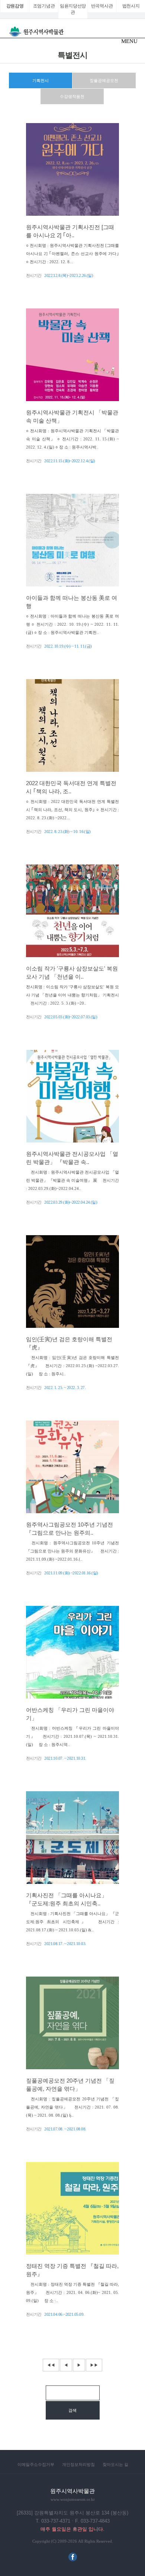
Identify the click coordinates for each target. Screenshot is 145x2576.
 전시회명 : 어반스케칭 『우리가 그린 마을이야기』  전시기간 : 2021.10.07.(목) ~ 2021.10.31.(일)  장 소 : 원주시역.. (72, 1736)
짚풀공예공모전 (104, 80)
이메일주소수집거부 (36, 2464)
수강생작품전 (72, 96)
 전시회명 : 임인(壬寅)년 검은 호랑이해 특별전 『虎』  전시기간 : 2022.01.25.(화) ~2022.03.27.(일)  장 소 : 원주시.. (72, 1366)
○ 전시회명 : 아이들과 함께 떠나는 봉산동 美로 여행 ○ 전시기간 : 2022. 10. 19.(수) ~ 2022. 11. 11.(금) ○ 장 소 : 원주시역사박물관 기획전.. (72, 624)
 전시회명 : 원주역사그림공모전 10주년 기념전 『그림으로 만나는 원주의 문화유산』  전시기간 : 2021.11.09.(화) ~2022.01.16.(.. (72, 1551)
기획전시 (41, 80)
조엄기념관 (44, 6)
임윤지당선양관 (73, 9)
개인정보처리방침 (78, 2464)
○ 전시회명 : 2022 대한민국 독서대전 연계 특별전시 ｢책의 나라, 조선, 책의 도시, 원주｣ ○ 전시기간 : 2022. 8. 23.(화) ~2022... (72, 810)
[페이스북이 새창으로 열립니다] (73, 2560)
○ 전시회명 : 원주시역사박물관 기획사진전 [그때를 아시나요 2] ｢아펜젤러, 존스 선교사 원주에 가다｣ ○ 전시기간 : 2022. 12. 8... (72, 254)
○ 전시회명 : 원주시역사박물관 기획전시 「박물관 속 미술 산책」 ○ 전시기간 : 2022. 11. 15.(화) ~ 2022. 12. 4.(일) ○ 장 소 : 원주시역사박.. (72, 439)
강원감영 (15, 6)
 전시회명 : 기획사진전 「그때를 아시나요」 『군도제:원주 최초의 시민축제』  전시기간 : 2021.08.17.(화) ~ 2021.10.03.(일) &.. (72, 1922)
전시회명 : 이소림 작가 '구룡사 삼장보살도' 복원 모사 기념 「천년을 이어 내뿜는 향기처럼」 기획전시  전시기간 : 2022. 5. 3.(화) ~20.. (72, 995)
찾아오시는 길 (115, 2464)
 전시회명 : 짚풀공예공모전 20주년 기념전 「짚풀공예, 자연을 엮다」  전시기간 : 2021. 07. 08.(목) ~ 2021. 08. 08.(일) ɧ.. (72, 2107)
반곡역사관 (102, 6)
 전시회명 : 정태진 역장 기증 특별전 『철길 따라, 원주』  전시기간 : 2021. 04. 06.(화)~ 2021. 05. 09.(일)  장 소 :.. (72, 2292)
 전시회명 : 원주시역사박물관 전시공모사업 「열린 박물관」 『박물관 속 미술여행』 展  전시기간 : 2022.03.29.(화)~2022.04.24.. (72, 1180)
